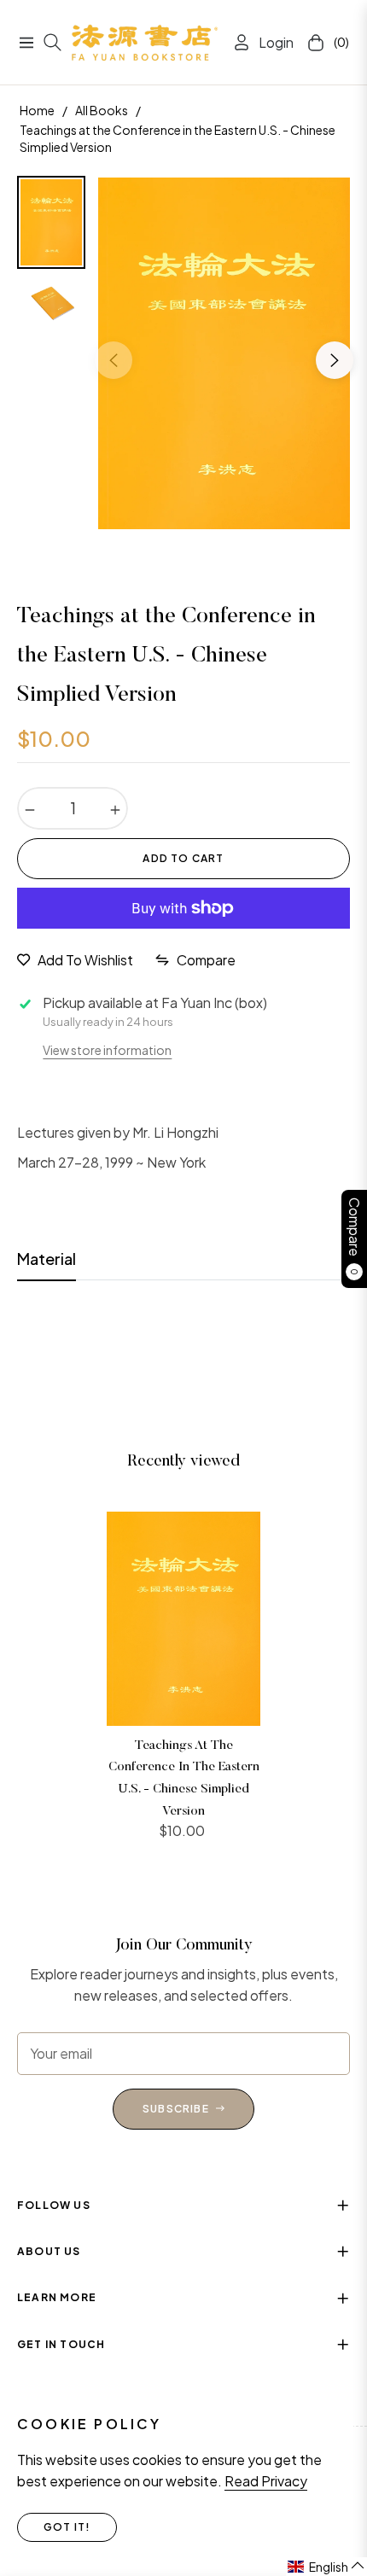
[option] (224, 353)
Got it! (67, 2527)
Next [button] (335, 360)
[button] (326, 2567)
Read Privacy (266, 2481)
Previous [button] (114, 360)
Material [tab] (47, 1259)
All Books (102, 110)
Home (37, 110)
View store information (107, 1050)
